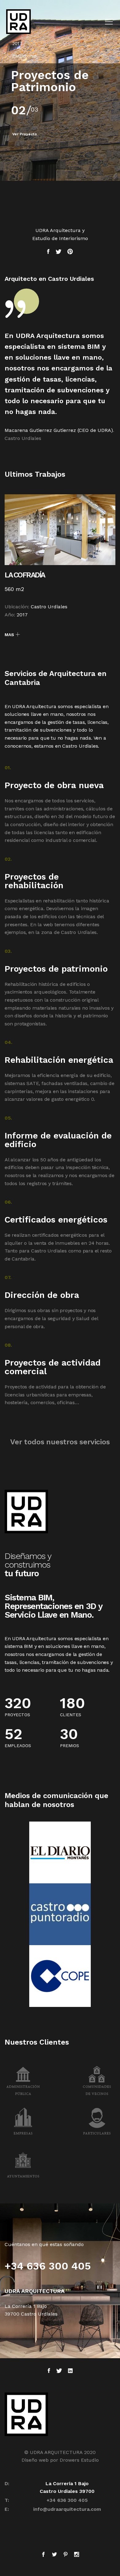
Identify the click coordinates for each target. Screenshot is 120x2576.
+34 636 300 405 (67, 2500)
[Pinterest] (66, 2555)
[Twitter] (54, 2555)
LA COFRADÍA (25, 575)
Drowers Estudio (79, 2460)
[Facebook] (45, 2555)
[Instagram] (75, 2555)
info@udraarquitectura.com (67, 2509)
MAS (9, 635)
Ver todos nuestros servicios (60, 1442)
